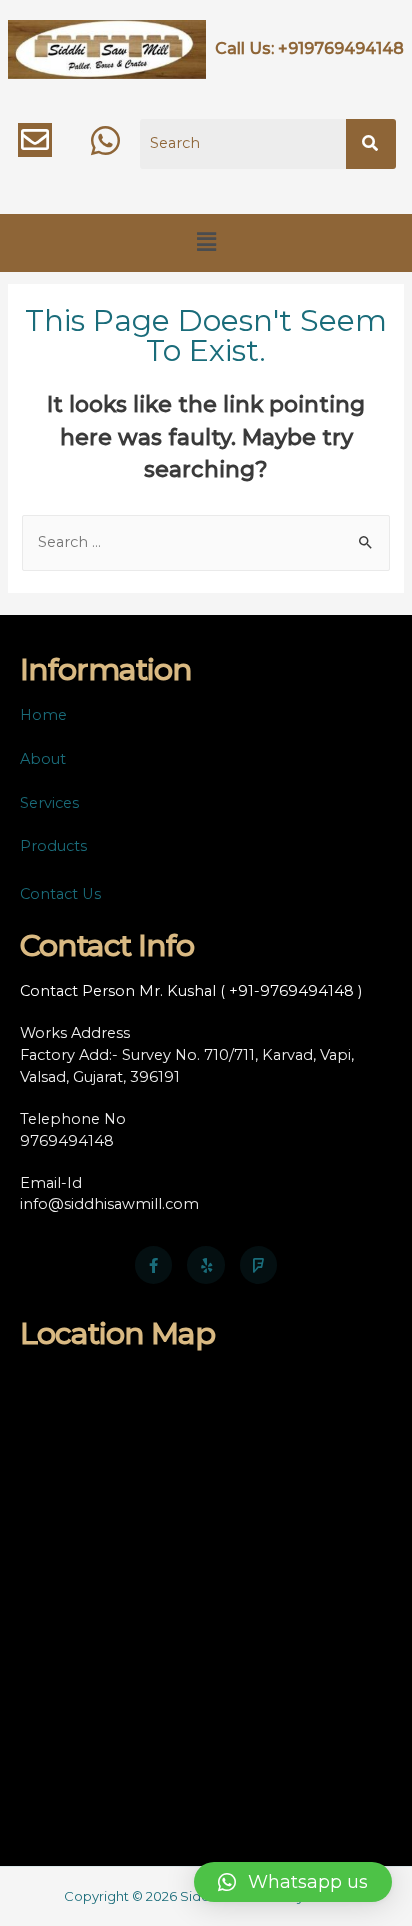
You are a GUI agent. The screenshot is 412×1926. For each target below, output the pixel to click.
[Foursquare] (259, 1265)
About (43, 759)
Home (43, 715)
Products (53, 846)
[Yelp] (206, 1265)
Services (49, 803)
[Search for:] (205, 542)
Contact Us (60, 894)
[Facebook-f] (154, 1265)
